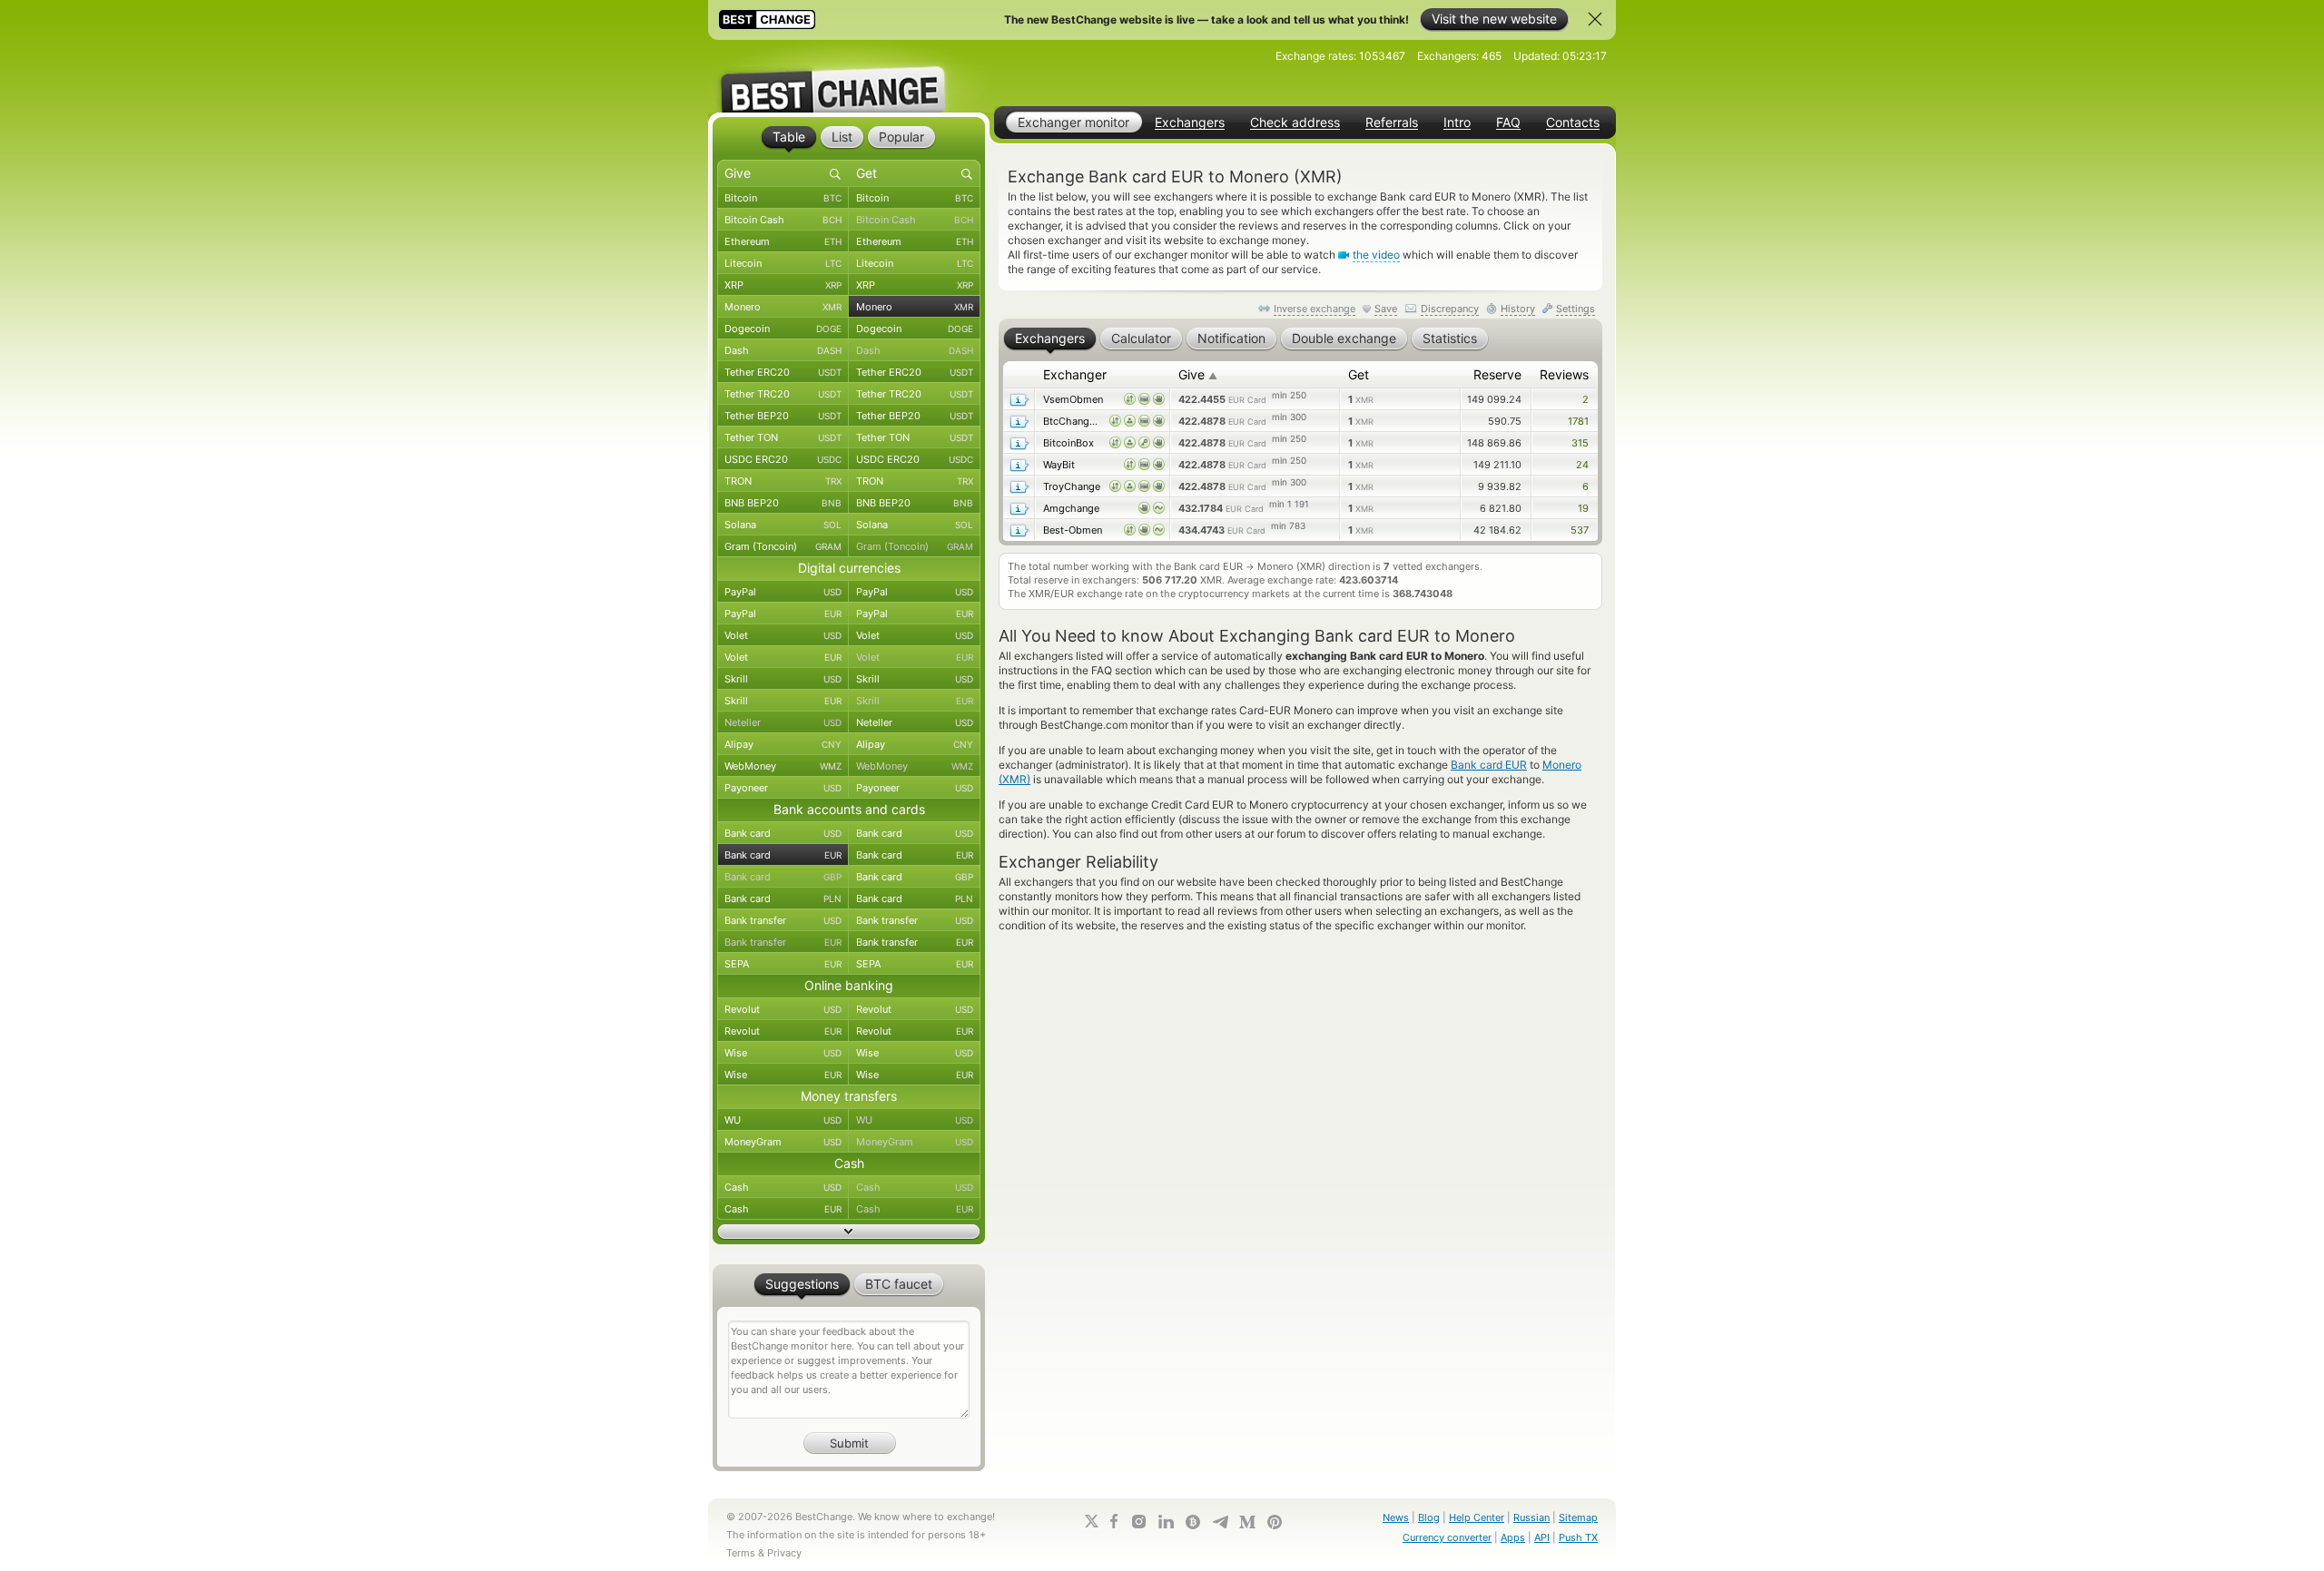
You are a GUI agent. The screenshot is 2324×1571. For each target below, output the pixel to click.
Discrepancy (1450, 309)
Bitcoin (783, 198)
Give (1198, 374)
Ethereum (783, 241)
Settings (1576, 309)
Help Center (1477, 1517)
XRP (783, 285)
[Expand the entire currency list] (849, 1232)
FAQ (1508, 123)
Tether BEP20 (783, 416)
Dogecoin (783, 329)
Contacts (1573, 123)
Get (1359, 374)
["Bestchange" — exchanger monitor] (849, 76)
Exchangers (1190, 123)
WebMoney (783, 766)
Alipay (783, 744)
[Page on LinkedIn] (1166, 1522)
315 (1580, 443)
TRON (783, 481)
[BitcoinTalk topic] (1193, 1522)
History (1518, 309)
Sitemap (1578, 1517)
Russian (1531, 1517)
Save (1386, 309)
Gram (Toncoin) (783, 546)
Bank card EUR (1489, 765)
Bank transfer (783, 920)
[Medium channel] (1247, 1522)
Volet (783, 635)
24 (1582, 465)
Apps (1513, 1537)
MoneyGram (783, 1142)
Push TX (1578, 1537)
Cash (783, 1187)
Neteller (783, 722)
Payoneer (783, 788)
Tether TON (783, 437)
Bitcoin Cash (783, 220)
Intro (1457, 123)
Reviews (1564, 374)
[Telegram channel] (1220, 1522)
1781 (1578, 421)
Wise (783, 1053)
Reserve (1497, 374)
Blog (1429, 1517)
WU (783, 1120)
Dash (783, 350)
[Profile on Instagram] (1138, 1522)
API (1542, 1537)
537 (1580, 530)
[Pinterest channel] (1275, 1522)
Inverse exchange (1315, 309)
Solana (783, 525)
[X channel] (1092, 1521)
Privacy (784, 1553)
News (1396, 1517)
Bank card (783, 833)
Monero (783, 307)
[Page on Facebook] (1114, 1521)
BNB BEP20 (783, 503)
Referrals (1392, 123)
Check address (1295, 123)
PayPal (783, 592)
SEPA (783, 964)
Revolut (783, 1009)
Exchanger (1075, 374)
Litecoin (783, 263)
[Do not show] (1595, 19)
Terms (741, 1553)
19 (1583, 508)
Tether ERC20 (783, 372)
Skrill (783, 679)
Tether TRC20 (783, 394)
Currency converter (1447, 1537)
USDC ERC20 (783, 459)
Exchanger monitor (1073, 122)
